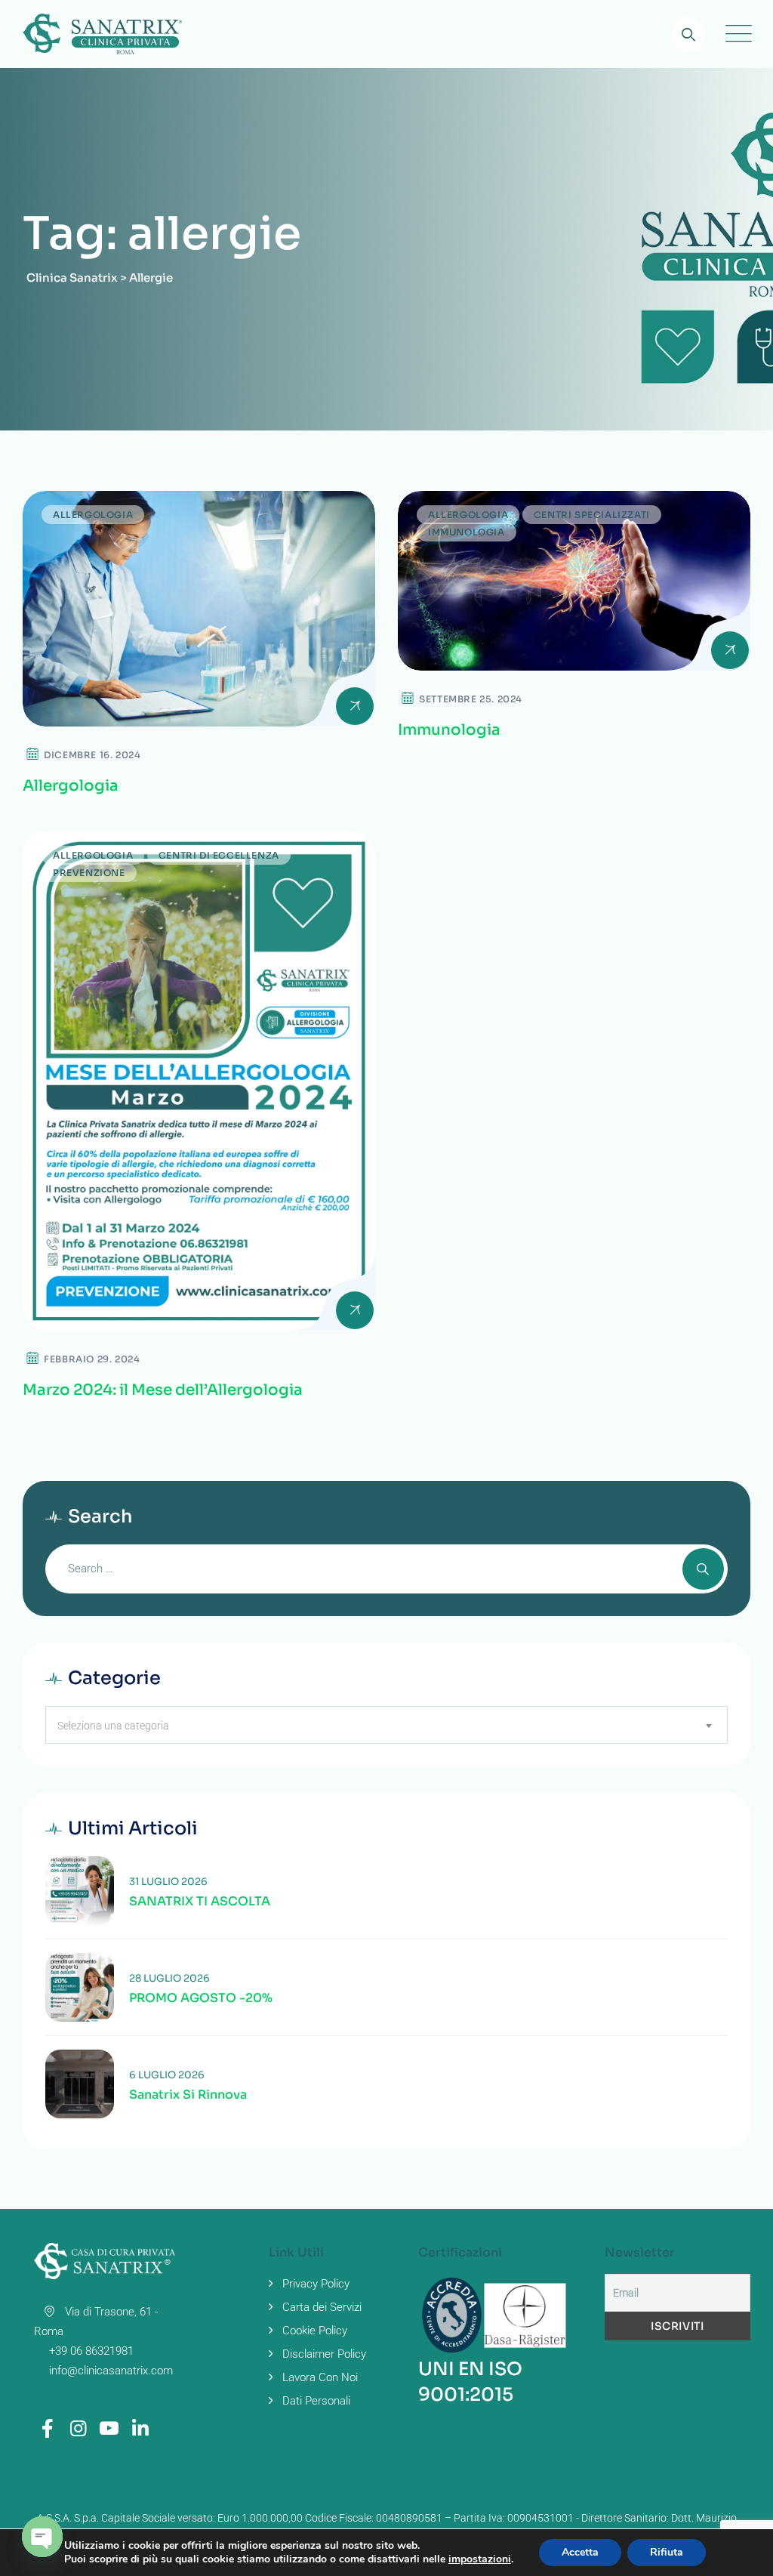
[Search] (688, 34)
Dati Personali (316, 2401)
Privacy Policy (316, 2284)
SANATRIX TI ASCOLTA (200, 1902)
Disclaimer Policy (324, 2354)
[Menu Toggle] (735, 34)
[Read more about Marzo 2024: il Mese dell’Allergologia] (199, 1081)
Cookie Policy (315, 2331)
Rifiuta (667, 2552)
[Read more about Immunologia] (574, 581)
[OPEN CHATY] (42, 2537)
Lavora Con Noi (320, 2377)
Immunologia (467, 532)
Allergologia (93, 515)
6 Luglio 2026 (167, 2075)
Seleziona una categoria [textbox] (113, 1726)
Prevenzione (89, 873)
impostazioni (480, 2559)
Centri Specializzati (592, 515)
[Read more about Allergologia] (199, 609)
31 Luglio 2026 (168, 1882)
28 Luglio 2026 (169, 1978)
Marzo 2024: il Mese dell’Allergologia (163, 1390)
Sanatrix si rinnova (188, 2095)
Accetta (580, 2552)
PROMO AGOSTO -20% (201, 1998)
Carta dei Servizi (322, 2307)
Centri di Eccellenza (219, 855)
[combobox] (386, 1725)
